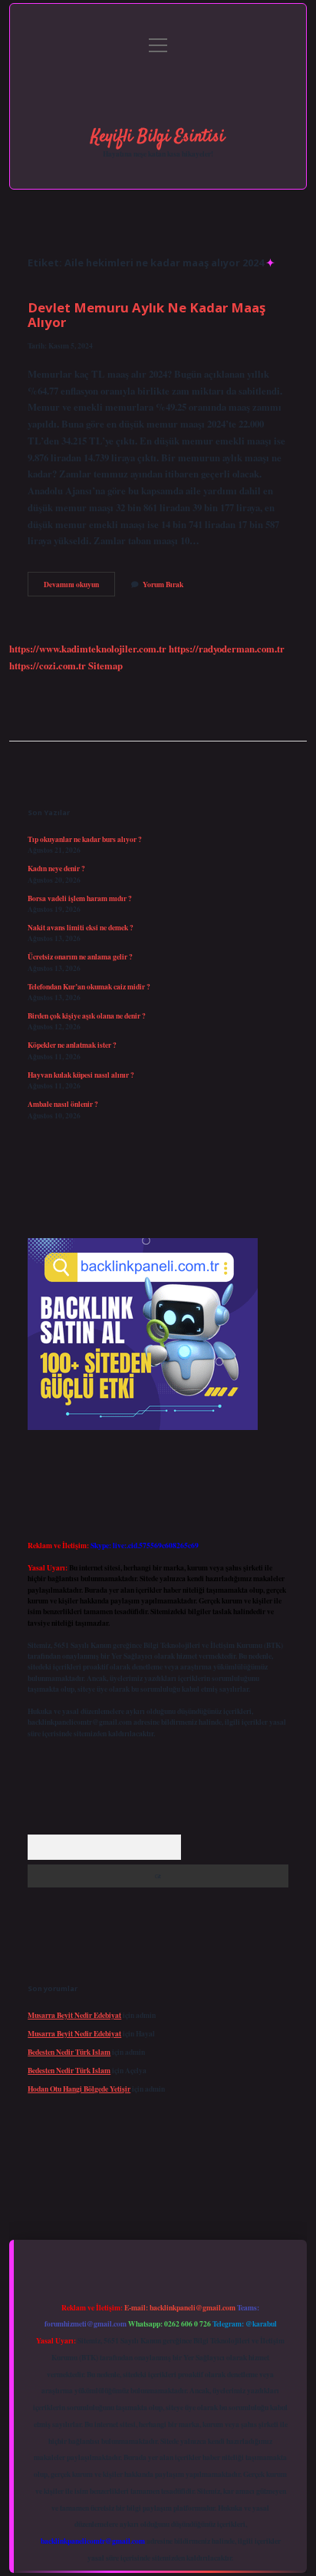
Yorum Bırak (163, 584)
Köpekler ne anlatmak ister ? (72, 1045)
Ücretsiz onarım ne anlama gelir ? (80, 956)
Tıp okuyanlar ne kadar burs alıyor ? (85, 839)
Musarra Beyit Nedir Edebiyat (74, 2015)
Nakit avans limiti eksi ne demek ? (81, 927)
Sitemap (105, 665)
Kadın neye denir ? (56, 868)
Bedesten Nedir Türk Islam (69, 2052)
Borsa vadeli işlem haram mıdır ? (80, 898)
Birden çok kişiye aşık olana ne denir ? (87, 1016)
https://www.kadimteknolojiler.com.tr (88, 649)
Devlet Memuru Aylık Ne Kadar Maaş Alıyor (146, 315)
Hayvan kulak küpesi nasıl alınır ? (81, 1075)
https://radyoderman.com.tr (227, 649)
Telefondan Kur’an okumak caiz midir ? (89, 986)
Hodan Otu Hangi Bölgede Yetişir (79, 2089)
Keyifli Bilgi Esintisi (158, 137)
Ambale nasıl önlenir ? (63, 1104)
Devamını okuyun (79, 587)
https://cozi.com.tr (48, 665)
